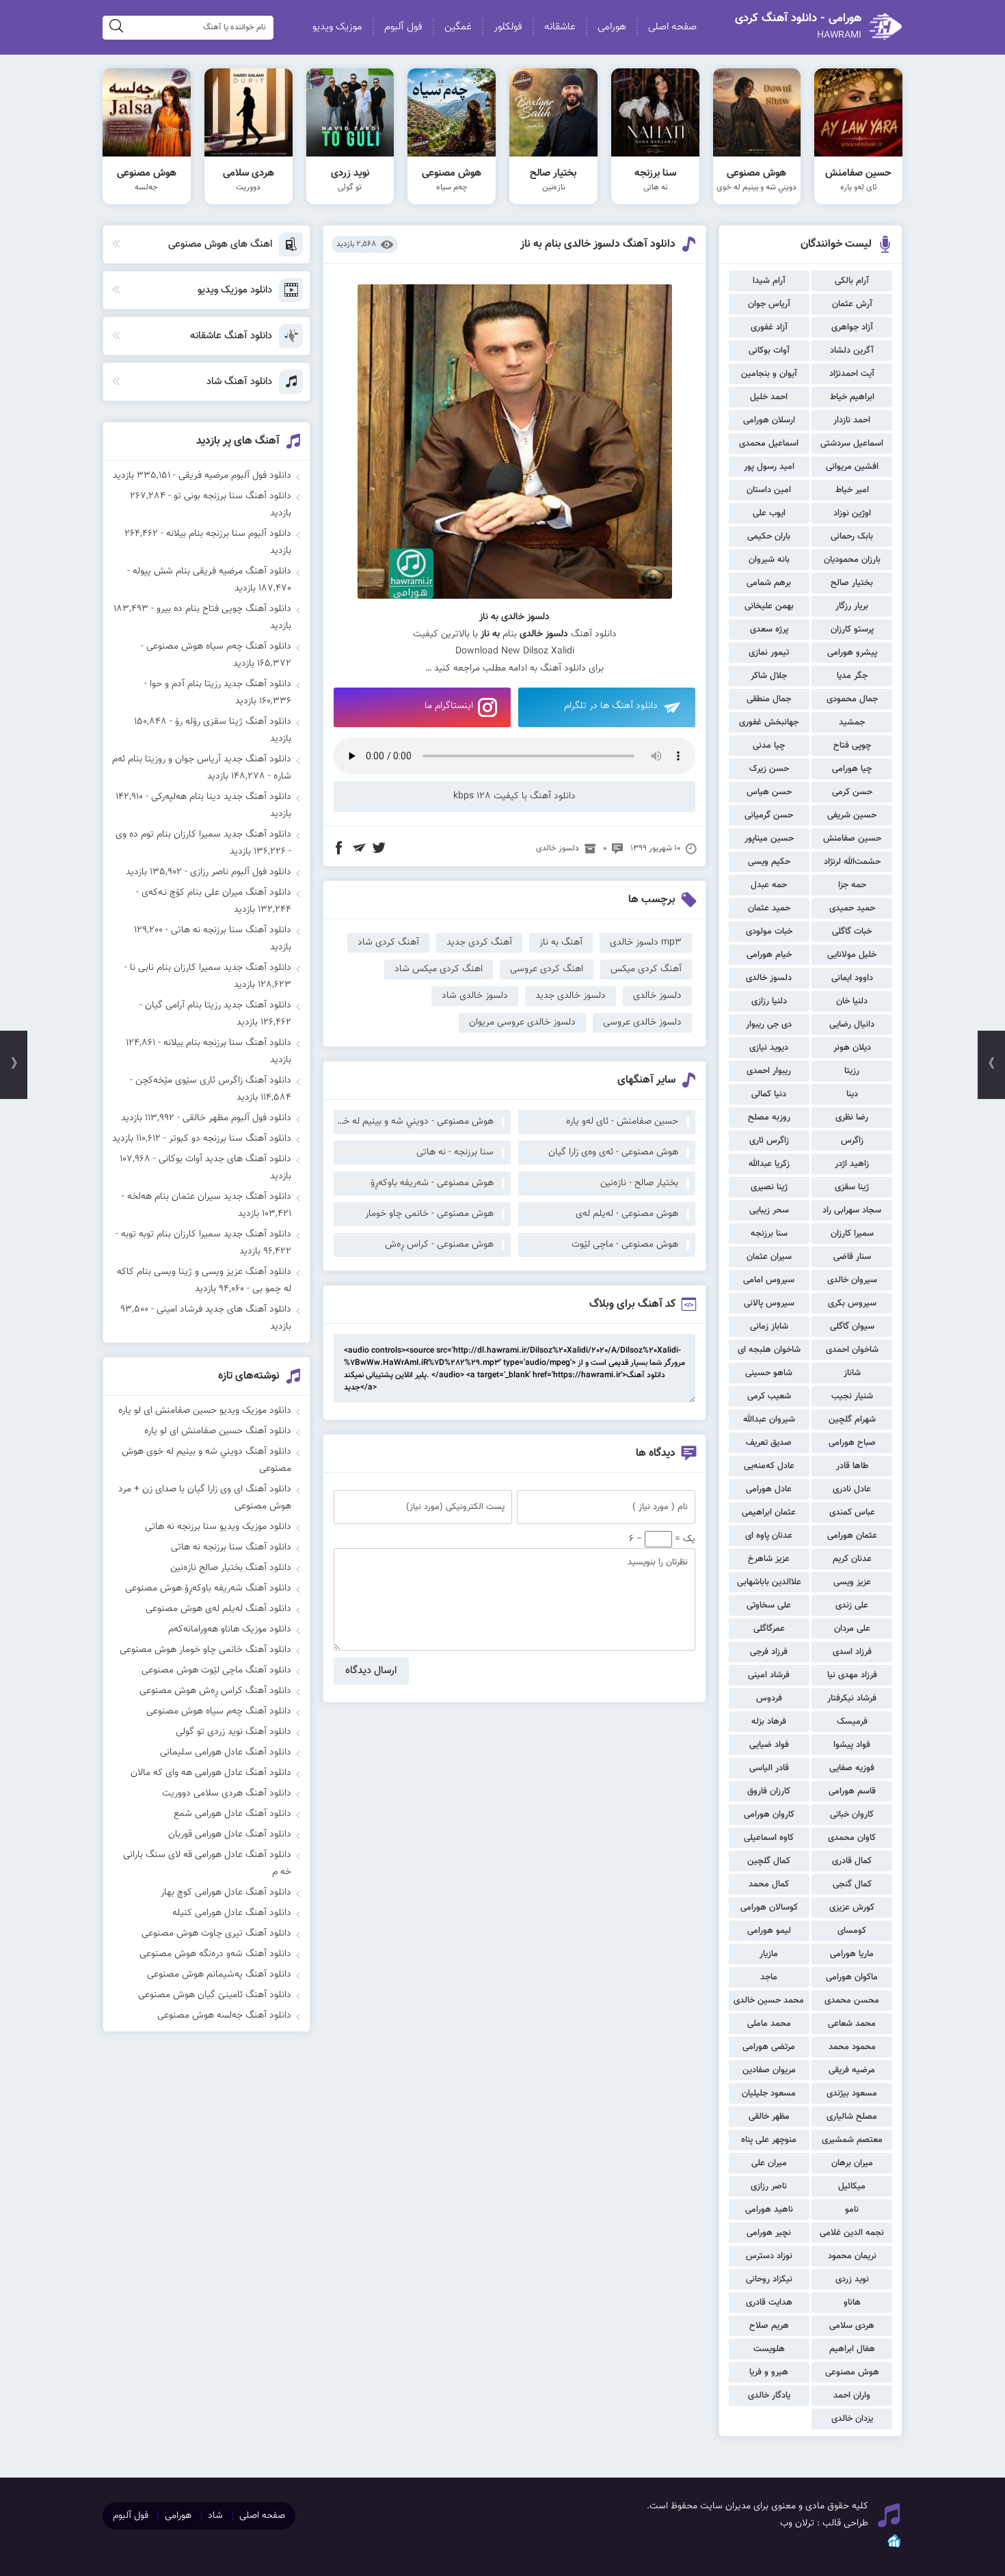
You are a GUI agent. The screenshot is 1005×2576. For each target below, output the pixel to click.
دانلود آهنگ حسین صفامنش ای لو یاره (218, 1431)
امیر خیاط (852, 490)
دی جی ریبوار (769, 1025)
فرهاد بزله (769, 1722)
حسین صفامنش (852, 839)
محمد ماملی (769, 2024)
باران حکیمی (769, 537)
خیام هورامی (769, 955)
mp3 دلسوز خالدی (646, 943)
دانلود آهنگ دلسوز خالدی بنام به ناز (598, 244)
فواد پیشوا (852, 1745)
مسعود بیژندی (852, 2093)
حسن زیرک (769, 769)
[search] (116, 28)
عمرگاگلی (769, 1629)
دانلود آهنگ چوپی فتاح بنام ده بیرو (224, 609)
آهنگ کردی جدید (479, 943)
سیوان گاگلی (852, 1327)
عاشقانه (560, 27)
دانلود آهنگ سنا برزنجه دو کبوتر (230, 1139)
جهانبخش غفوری (769, 722)
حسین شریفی (852, 815)
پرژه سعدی (769, 629)
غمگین (458, 27)
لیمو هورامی (769, 1931)
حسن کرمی (852, 792)
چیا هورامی (852, 769)
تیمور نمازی (769, 653)
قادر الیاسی (769, 1768)
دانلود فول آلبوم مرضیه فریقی (235, 476)
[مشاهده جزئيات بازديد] (894, 2547)
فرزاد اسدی (852, 1652)
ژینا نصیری (769, 1187)
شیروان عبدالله (769, 1420)
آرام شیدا (769, 281)
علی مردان (852, 1629)
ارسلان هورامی (769, 420)
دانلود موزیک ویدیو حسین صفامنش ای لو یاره (205, 1411)
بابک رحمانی (852, 537)
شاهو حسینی (769, 1373)
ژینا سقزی (852, 1187)
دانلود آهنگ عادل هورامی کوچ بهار (226, 1893)
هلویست (769, 2349)
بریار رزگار (852, 606)
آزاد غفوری (769, 327)
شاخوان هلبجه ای (769, 1350)
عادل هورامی (769, 1489)
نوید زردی (852, 2279)
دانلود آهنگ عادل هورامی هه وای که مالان (211, 1773)
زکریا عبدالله (769, 1164)
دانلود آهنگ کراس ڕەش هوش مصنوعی (215, 1691)
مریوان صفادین (769, 2070)
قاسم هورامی (852, 1791)
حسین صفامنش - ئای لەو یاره (622, 1122)
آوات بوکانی (769, 351)
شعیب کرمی (769, 1396)
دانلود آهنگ (563, 668)
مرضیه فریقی (852, 2070)
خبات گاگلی (852, 932)
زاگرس (852, 1141)
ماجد (769, 1977)
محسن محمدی (852, 2001)
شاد (215, 2516)
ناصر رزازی (769, 2186)
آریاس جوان (769, 304)
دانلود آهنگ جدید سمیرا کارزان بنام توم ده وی (203, 835)
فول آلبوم (403, 27)
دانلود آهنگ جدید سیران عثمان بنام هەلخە (209, 1197)
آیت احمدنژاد (852, 374)
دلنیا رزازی (769, 1001)
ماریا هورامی (852, 1954)
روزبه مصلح (769, 1117)
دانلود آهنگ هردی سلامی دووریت (227, 1793)
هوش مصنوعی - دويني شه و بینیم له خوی (414, 1122)
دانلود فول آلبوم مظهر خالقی (237, 1118)
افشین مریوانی (852, 467)
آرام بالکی (852, 281)
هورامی (612, 27)
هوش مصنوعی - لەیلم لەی (627, 1214)
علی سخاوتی (769, 1605)
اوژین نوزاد (852, 513)
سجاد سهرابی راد (852, 1210)
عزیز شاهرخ (769, 1559)
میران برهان (852, 2163)
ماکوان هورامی (852, 1977)
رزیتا (852, 1071)
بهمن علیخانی (769, 606)
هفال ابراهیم (852, 2349)
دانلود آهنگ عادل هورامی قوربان (230, 1834)
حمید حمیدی (852, 908)
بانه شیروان (769, 560)
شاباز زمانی (769, 1327)
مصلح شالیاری (852, 2117)
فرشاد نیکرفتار (852, 1698)
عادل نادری (852, 1489)
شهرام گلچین (852, 1420)
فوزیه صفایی (852, 1768)
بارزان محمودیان (852, 560)
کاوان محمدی (852, 1838)
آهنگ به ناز (561, 943)
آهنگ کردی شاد (388, 943)
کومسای (852, 1931)
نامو (852, 2210)
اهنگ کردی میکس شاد (439, 969)
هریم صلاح (769, 2326)
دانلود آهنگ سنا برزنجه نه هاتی (231, 930)
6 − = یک (662, 1539)
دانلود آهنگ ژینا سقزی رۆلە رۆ (233, 722)
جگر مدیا (852, 676)
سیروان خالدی (852, 1280)
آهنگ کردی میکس (646, 969)
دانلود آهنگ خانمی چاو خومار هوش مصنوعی (205, 1650)
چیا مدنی (769, 746)
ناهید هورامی (769, 2210)
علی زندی (852, 1605)
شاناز (852, 1373)
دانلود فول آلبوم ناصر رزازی (241, 872)
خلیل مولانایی (852, 955)
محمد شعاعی (852, 2024)
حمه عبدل (769, 885)
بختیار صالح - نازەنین (639, 1183)
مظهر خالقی (769, 2117)
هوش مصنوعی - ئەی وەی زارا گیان (613, 1152)
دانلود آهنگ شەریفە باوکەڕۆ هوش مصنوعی (208, 1588)
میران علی (769, 2163)
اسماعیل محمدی (769, 444)
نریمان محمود (852, 2256)
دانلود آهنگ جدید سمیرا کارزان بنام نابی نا (211, 968)
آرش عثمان (852, 304)
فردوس (769, 1698)
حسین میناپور (769, 839)
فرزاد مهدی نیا (852, 1675)
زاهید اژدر (852, 1164)
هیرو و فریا (769, 2372)
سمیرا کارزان (852, 1234)
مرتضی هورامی (769, 2047)
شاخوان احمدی (852, 1350)
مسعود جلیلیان (769, 2093)
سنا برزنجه (769, 1234)
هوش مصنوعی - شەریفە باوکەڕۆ (432, 1183)
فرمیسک (852, 1722)
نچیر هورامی (769, 2233)
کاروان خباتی (852, 1815)
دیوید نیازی (769, 1048)
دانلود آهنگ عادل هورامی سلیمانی (226, 1752)
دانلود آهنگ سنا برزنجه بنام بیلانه (227, 1043)
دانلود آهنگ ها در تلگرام (611, 706)
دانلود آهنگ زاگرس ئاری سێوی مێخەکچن (213, 1081)
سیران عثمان (769, 1257)
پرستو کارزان (852, 629)
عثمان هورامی (852, 1536)
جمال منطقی (769, 699)
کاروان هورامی (769, 1815)
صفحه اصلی (672, 27)
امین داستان (769, 490)
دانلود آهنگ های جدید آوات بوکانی (225, 1159)
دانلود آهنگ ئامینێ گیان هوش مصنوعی (215, 1995)
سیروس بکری (852, 1303)
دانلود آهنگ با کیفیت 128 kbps (514, 796)
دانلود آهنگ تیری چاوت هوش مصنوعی (216, 1934)
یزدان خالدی (852, 2419)
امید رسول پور (769, 467)
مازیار (769, 1954)
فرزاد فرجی (769, 1652)
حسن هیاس (769, 792)
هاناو (852, 2303)
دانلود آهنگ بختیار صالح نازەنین (231, 1568)
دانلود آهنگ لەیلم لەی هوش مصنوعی (218, 1609)
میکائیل (852, 2186)
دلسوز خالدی (769, 978)
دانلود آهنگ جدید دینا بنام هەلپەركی (221, 797)
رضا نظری (852, 1117)
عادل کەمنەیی (769, 1466)
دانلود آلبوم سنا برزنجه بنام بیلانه (229, 534)
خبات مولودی (769, 932)
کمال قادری (852, 1861)
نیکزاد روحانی (769, 2279)
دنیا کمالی (769, 1094)
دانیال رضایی (852, 1025)
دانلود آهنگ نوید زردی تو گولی (233, 1732)
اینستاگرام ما (449, 706)
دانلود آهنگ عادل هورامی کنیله (232, 1913)
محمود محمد (852, 2047)
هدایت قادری (769, 2303)
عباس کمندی (852, 1513)
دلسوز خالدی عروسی (642, 1022)
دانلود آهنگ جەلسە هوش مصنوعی (224, 2016)
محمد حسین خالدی (769, 2001)
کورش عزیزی (852, 1908)
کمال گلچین (769, 1861)
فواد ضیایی (769, 1745)
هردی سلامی (852, 2326)
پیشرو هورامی (852, 653)
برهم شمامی (769, 583)
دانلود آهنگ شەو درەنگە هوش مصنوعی (215, 1954)
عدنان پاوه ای (769, 1536)
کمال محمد (769, 1884)
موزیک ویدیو (337, 27)
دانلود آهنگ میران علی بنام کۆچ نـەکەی (216, 893)
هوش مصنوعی (852, 2372)
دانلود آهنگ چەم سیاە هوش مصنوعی (219, 647)
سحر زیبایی (769, 1210)
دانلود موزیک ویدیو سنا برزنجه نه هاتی (218, 1527)
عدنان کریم (852, 1559)
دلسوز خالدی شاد (475, 996)
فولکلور (508, 27)
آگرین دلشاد (852, 351)
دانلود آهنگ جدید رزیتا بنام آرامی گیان (218, 1005)
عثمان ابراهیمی (769, 1513)
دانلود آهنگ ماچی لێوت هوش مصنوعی (216, 1670)
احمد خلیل (769, 397)
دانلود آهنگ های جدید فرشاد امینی (224, 1310)
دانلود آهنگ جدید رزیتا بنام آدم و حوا (220, 684)
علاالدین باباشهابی (769, 1582)
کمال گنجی (852, 1884)
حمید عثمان (769, 908)
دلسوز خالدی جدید (571, 996)
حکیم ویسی (769, 862)
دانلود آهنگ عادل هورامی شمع (232, 1814)
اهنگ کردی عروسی (547, 969)
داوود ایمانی (852, 978)
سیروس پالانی (769, 1303)
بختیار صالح (852, 583)
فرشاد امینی (769, 1675)
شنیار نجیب (852, 1396)
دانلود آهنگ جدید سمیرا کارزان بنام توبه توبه (206, 1234)
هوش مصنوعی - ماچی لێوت (625, 1245)
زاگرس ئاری (769, 1141)
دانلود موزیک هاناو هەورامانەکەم (230, 1629)
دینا (852, 1094)
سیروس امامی (769, 1280)
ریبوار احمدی (769, 1071)
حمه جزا (852, 885)
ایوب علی (769, 513)
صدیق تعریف (769, 1443)
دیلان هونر (852, 1048)
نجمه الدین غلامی (852, 2233)
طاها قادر (852, 1466)
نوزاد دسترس (769, 2256)
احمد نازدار (852, 420)
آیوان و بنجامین (769, 374)
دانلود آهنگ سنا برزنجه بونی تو (232, 496)
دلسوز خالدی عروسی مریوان (522, 1022)
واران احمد (852, 2396)
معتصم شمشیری (852, 2140)
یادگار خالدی (769, 2396)
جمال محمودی (852, 699)
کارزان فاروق (769, 1791)
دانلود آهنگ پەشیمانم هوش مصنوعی (219, 1975)
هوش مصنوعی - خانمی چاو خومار (429, 1214)
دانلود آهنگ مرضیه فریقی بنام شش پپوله (212, 571)
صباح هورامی (852, 1443)
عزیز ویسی (852, 1582)
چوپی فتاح (852, 746)
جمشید (852, 722)
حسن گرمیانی (769, 815)
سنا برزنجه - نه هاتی (455, 1152)
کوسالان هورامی (769, 1908)
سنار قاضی (852, 1257)
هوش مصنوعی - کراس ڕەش (439, 1245)
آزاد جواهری (852, 327)
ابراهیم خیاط (852, 397)
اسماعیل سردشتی (852, 444)
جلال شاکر (769, 676)
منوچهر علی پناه (769, 2140)
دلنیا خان (852, 1001)
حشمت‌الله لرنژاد (852, 862)
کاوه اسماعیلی (769, 1838)
